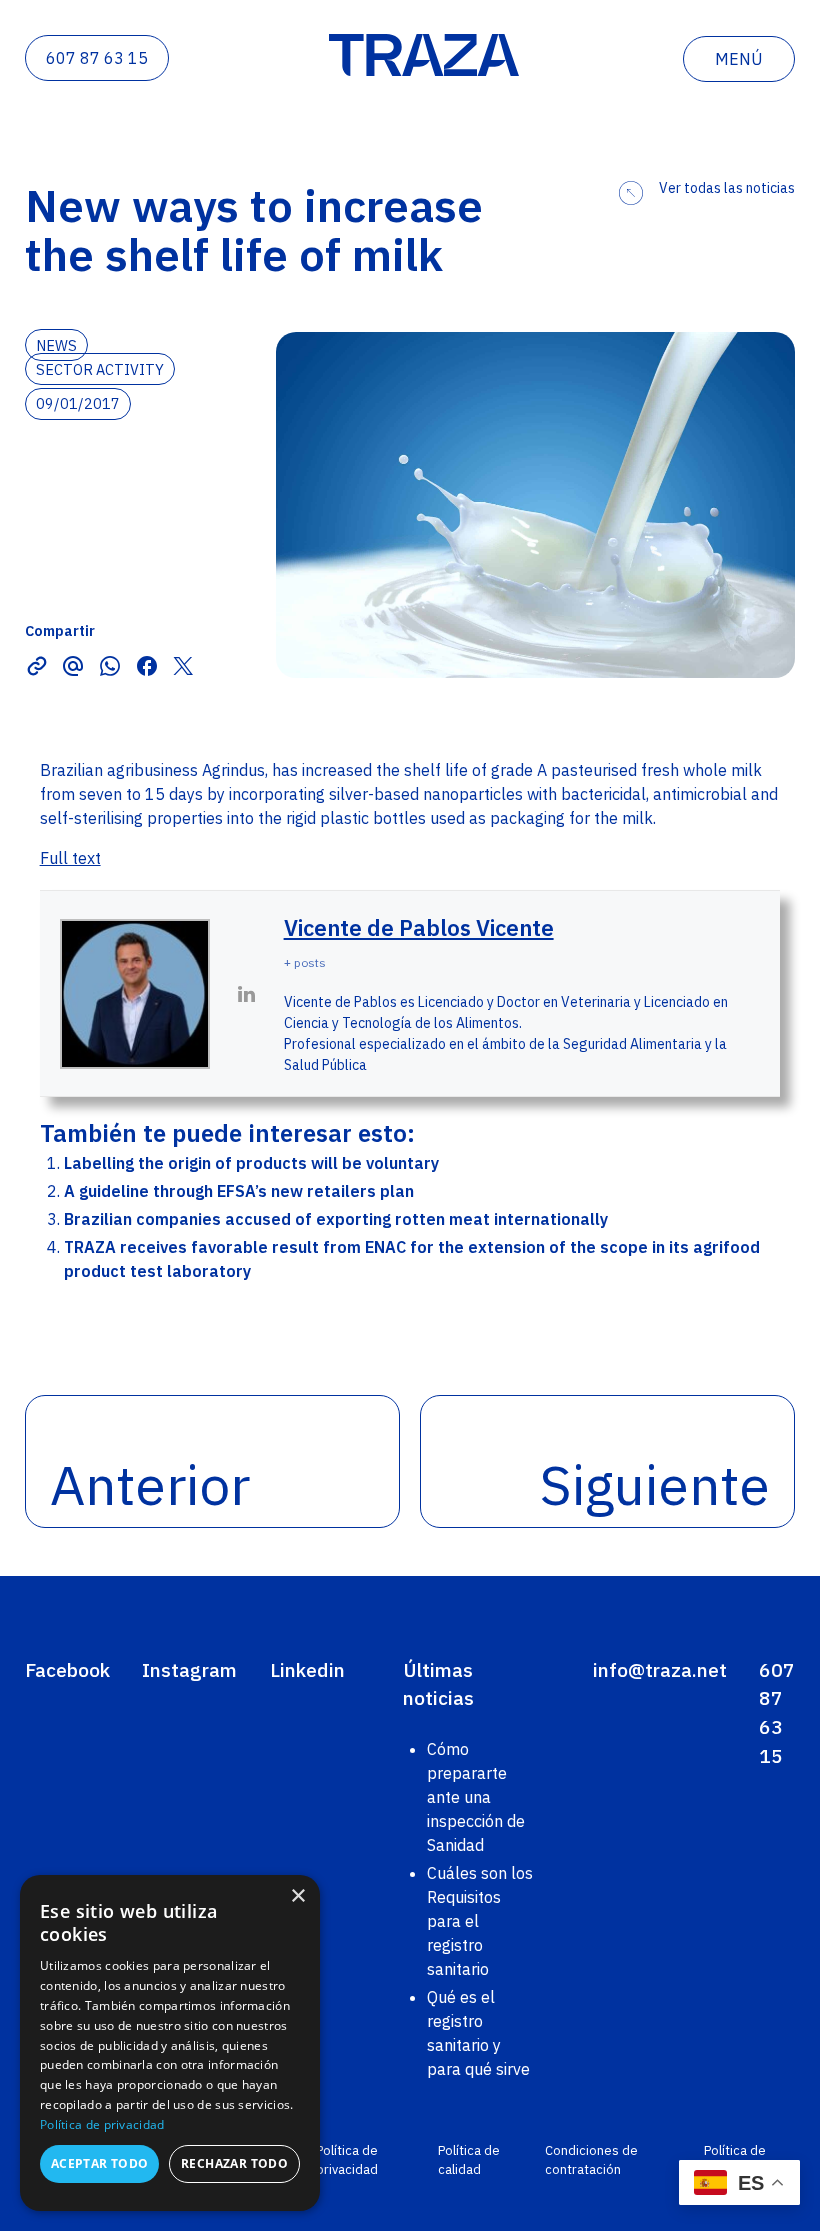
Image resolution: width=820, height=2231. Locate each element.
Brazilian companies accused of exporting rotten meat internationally (336, 1219)
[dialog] (170, 2043)
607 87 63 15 (97, 58)
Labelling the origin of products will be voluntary (251, 1163)
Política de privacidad (347, 2160)
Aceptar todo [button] (100, 2163)
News (56, 344)
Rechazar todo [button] (234, 2163)
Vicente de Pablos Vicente (419, 927)
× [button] (297, 1896)
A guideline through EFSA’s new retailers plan (239, 1191)
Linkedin (307, 1669)
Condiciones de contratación (591, 2160)
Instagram (189, 1669)
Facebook (67, 1669)
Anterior (150, 1484)
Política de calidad (469, 2160)
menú (739, 59)
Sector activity (100, 368)
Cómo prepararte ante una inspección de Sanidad (476, 1797)
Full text (70, 858)
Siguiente (655, 1484)
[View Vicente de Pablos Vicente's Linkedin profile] (247, 994)
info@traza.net (660, 1669)
